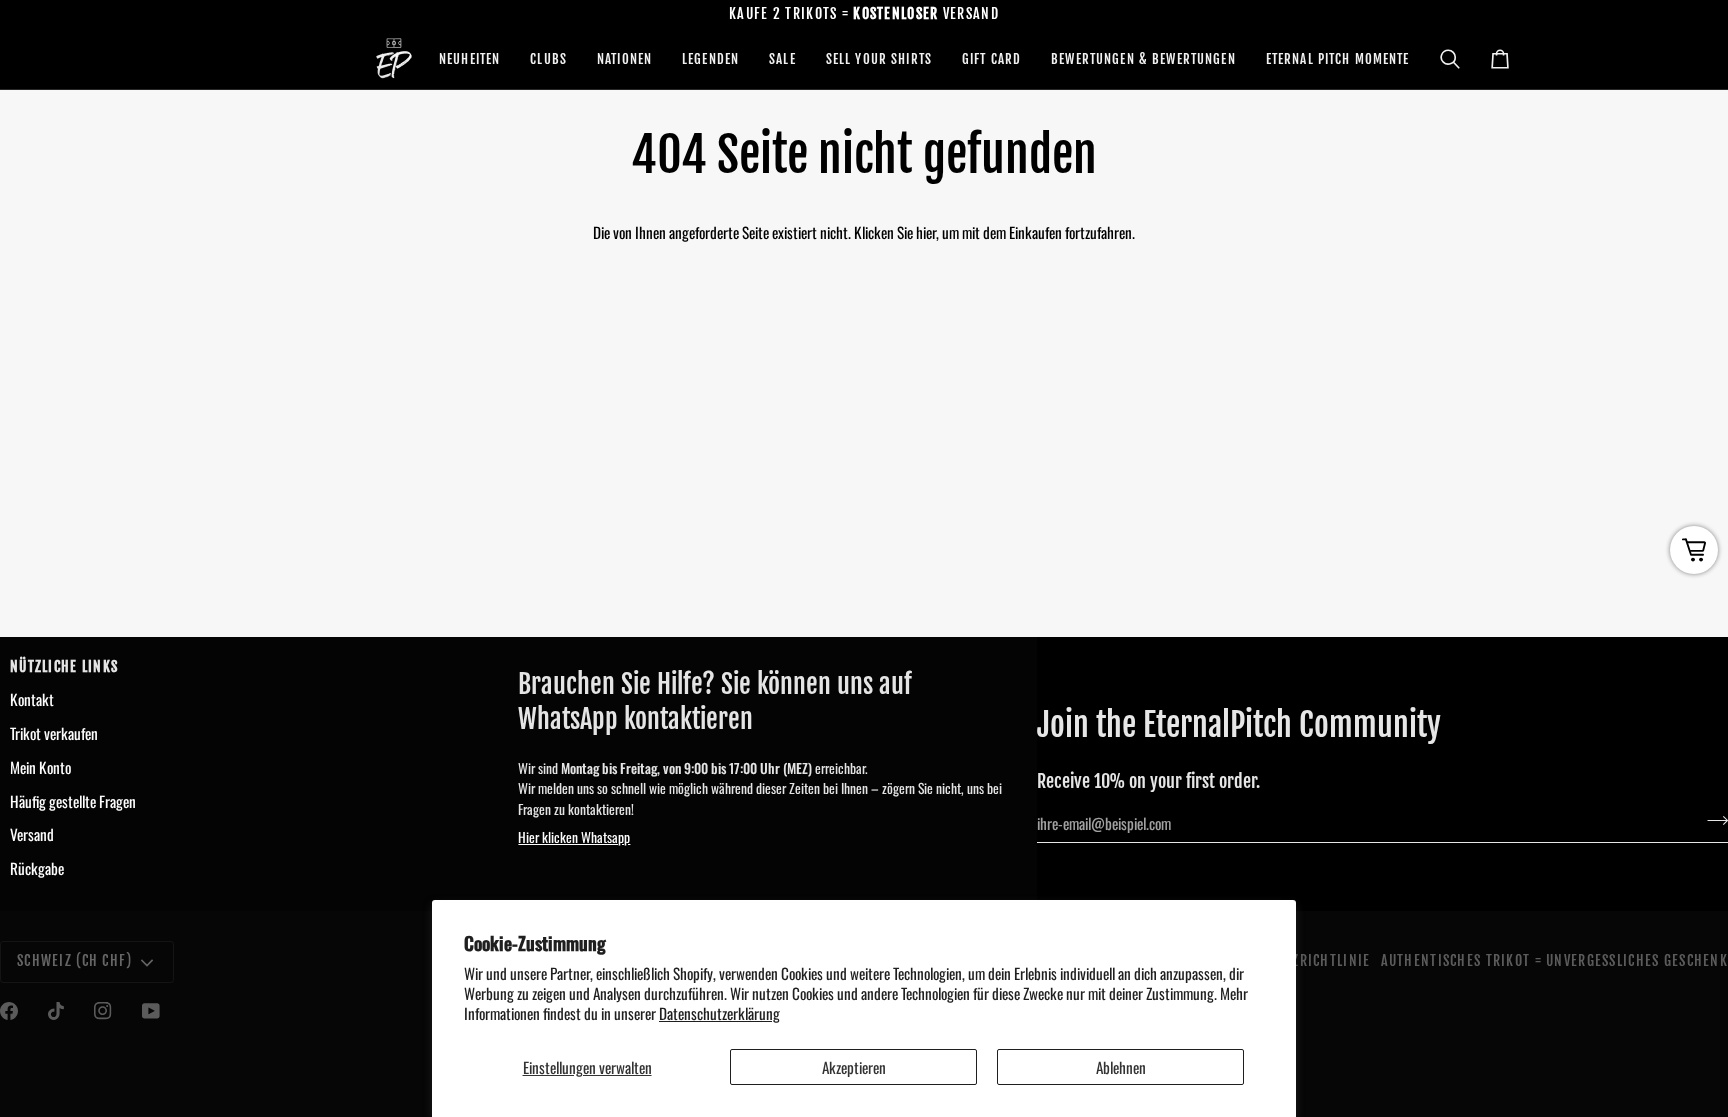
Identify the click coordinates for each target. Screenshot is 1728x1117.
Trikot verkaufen (54, 733)
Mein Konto (40, 767)
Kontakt (32, 699)
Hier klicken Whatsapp (574, 837)
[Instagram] (103, 1011)
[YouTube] (151, 1011)
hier (926, 232)
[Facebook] (9, 1011)
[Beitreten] (1711, 821)
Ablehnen (1121, 1067)
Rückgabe (37, 868)
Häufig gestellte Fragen (73, 801)
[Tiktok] (56, 1011)
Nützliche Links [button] (64, 667)
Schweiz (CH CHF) (75, 961)
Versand (32, 834)
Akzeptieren (854, 1067)
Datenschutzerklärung (719, 1013)
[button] (469, 59)
